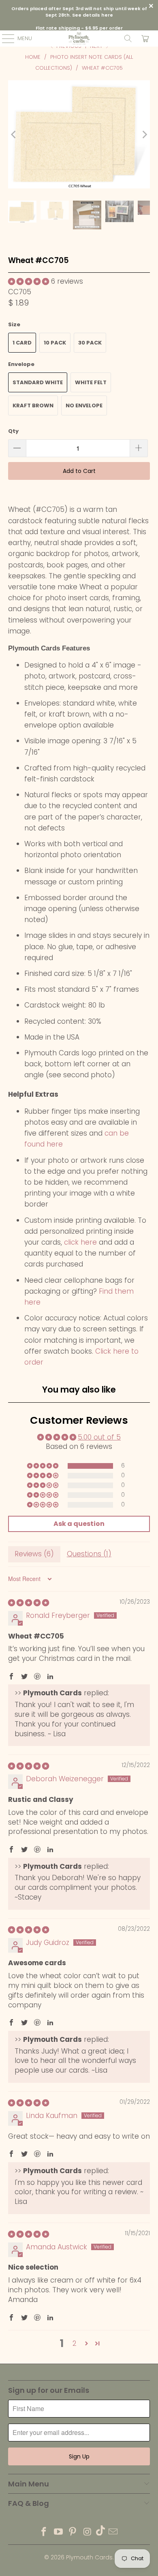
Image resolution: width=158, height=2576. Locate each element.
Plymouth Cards (89, 2557)
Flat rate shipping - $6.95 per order (79, 28)
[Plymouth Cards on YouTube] (58, 2532)
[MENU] (4, 39)
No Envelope (84, 405)
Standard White (38, 382)
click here (80, 1242)
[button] (29, 281)
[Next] (144, 135)
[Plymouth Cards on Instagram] (88, 2532)
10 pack (55, 343)
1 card (22, 343)
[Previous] (14, 135)
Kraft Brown (33, 405)
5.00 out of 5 (99, 1437)
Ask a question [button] (79, 1524)
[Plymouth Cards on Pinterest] (73, 2532)
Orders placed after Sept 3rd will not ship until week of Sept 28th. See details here (79, 12)
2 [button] (75, 2343)
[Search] (128, 39)
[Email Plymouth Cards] (113, 2532)
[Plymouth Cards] (79, 39)
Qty (13, 431)
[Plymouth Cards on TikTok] (100, 2532)
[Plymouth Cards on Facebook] (44, 2532)
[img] (29, 1603)
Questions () (89, 1554)
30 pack (90, 343)
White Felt (91, 382)
